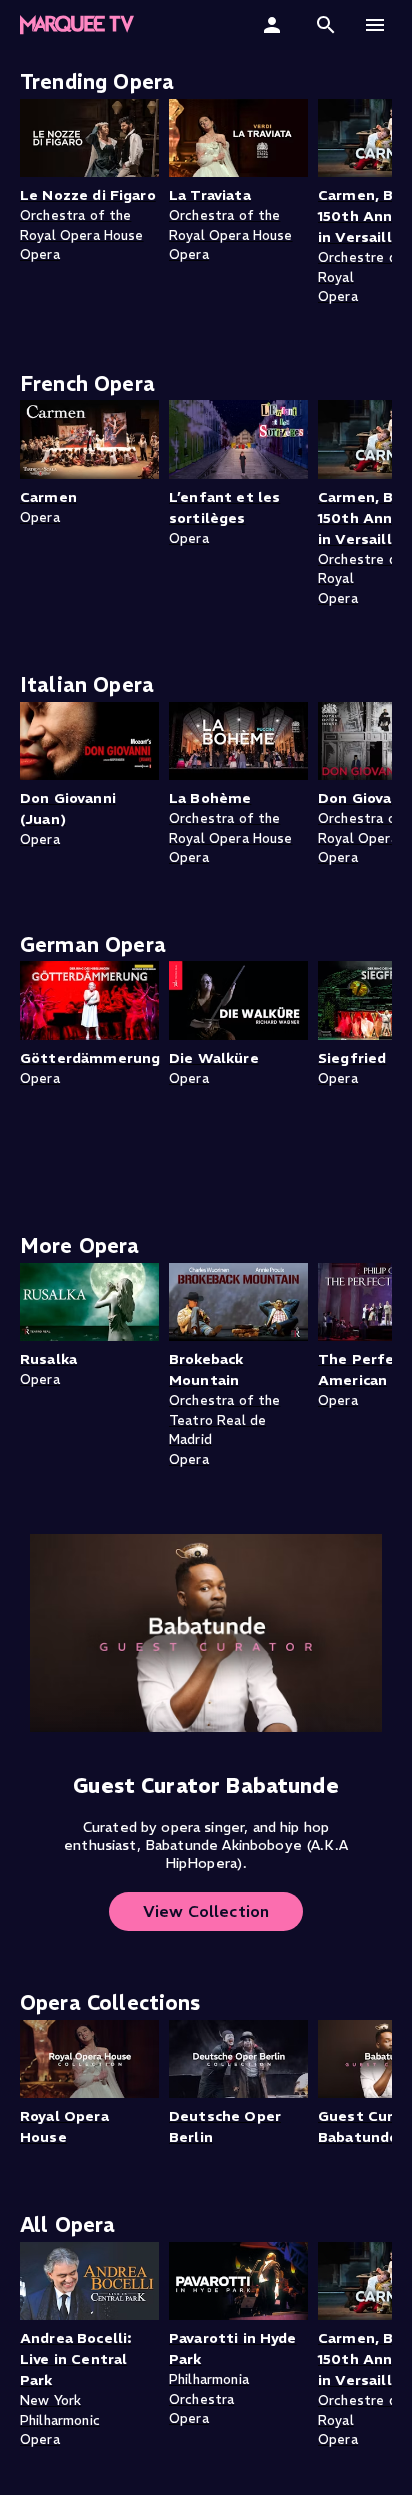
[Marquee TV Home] (77, 25)
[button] (326, 25)
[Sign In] (274, 25)
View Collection (206, 1911)
